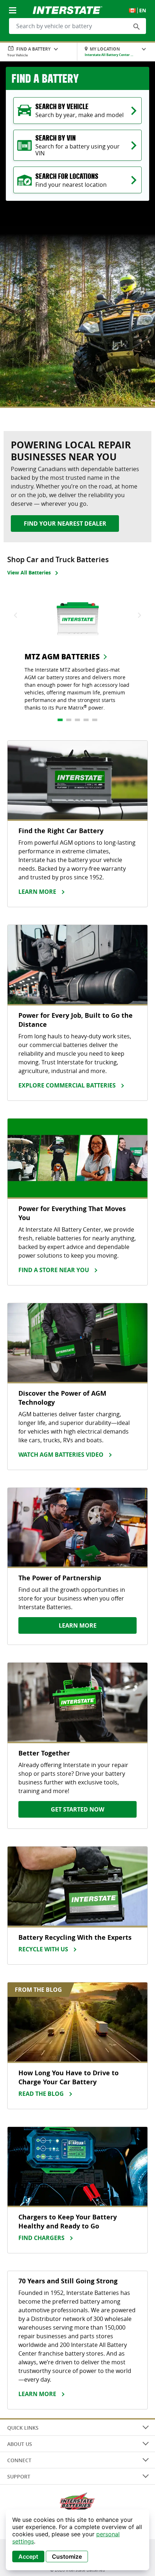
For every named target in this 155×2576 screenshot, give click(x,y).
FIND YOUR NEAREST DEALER (65, 524)
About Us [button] (20, 2444)
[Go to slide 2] (69, 720)
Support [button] (19, 2476)
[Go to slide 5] (95, 720)
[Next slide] (139, 615)
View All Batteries (29, 572)
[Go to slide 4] (86, 720)
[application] (77, 2540)
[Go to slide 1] (60, 720)
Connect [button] (19, 2460)
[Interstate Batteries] (68, 9)
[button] (137, 26)
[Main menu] (13, 6)
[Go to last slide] (16, 615)
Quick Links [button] (23, 2428)
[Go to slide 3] (77, 720)
